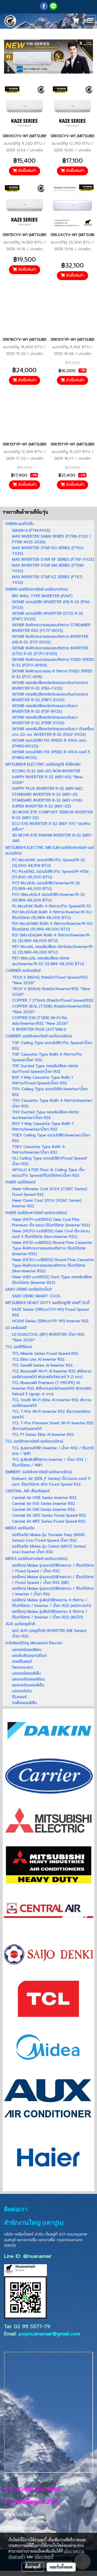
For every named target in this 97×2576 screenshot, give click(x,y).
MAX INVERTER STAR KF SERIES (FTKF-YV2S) (53, 559)
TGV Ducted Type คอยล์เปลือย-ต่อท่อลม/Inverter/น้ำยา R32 (45, 1115)
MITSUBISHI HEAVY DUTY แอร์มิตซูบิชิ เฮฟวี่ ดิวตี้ (47, 1303)
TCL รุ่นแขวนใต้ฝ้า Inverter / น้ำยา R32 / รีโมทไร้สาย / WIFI (53, 1451)
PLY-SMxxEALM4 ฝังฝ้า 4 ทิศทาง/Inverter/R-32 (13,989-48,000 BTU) (51, 938)
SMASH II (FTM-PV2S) (31, 530)
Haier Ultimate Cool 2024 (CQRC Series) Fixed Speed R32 (50, 1192)
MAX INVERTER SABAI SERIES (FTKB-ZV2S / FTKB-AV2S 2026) (52, 539)
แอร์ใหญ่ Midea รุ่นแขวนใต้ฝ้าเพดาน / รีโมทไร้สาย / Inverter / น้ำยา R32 (53, 1591)
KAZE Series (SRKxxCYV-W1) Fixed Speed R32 (50, 1312)
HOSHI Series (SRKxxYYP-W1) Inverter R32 (50, 1321)
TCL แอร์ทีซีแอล (19, 1347)
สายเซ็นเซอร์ (22, 1662)
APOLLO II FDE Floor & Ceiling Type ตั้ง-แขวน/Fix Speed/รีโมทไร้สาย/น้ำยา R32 (49, 1173)
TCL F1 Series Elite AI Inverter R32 (43, 1435)
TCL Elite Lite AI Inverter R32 (38, 1359)
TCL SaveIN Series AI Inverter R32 (42, 1365)
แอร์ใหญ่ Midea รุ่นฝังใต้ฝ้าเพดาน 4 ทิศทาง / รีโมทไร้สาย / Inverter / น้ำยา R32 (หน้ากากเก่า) (52, 1603)
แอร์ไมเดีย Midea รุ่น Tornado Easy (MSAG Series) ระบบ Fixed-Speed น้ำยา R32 (48, 1538)
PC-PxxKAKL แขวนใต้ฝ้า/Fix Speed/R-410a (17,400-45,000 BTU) (50, 874)
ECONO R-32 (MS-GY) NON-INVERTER (46, 771)
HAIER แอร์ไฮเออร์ (20, 1182)
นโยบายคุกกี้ (44, 2557)
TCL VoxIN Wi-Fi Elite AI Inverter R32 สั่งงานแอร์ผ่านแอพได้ (52, 1403)
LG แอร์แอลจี (16, 1328)
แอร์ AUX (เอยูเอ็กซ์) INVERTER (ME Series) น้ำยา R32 (49, 1633)
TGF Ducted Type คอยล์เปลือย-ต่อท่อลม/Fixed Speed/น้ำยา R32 (45, 1069)
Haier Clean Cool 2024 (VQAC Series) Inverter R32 (47, 1203)
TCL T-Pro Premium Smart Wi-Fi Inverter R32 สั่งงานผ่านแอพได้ (53, 1426)
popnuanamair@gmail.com (49, 2334)
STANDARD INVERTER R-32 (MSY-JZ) (45, 794)
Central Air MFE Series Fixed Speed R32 (49, 1521)
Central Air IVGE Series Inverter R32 (44, 1498)
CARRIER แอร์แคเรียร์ (23, 971)
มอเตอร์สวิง (22, 1691)
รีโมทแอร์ (19, 1697)
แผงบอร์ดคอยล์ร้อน (29, 1679)
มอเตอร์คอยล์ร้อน (27, 1650)
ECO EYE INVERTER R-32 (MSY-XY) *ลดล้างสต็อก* (51, 827)
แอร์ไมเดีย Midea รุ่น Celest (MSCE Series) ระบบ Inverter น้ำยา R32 (49, 1549)
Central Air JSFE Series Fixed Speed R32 (49, 1515)
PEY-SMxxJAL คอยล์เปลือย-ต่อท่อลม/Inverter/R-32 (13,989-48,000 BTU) (48, 961)
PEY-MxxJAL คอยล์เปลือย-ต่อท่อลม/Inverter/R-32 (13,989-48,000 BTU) (53, 950)
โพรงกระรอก (23, 1667)
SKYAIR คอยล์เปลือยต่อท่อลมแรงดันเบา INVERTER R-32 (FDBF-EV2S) (45, 720)
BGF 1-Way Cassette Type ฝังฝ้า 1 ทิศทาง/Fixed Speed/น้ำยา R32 (42, 1080)
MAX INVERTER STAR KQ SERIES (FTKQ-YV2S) (48, 551)
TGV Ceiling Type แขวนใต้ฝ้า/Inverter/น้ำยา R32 (50, 1092)
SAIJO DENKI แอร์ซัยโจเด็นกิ (29, 1289)
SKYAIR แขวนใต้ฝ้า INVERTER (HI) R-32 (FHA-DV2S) (52, 605)
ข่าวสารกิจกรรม (20, 2528)
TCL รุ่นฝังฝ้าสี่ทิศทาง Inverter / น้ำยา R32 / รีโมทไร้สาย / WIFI (49, 1462)
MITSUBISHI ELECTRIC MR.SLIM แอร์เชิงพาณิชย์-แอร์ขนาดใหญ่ (50, 850)
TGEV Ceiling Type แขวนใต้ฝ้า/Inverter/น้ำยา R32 (51, 1138)
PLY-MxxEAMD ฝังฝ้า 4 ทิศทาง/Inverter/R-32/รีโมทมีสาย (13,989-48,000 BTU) (53, 926)
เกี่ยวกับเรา (14, 2522)
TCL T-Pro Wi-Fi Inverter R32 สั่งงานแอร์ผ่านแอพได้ (51, 1414)
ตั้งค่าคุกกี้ (33, 2567)
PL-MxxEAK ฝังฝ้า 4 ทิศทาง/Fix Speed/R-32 (52, 906)
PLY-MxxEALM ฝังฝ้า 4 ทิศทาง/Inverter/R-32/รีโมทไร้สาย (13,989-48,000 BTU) (52, 915)
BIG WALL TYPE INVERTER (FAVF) (42, 596)
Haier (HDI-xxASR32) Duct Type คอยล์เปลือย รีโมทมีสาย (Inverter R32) (52, 1280)
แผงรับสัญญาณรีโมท (30, 1656)
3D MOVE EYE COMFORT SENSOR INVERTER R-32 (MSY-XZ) (53, 815)
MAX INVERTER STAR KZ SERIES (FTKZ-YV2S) (48, 580)
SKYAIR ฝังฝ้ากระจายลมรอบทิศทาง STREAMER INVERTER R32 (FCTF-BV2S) (51, 628)
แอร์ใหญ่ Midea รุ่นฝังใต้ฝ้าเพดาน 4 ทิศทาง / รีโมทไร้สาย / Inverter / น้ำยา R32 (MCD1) (50, 1614)
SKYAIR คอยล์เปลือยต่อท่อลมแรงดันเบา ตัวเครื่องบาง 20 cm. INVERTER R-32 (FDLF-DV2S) (53, 732)
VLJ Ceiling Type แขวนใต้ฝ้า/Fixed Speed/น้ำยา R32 (50, 1161)
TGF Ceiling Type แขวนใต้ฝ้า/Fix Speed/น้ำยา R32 (52, 1046)
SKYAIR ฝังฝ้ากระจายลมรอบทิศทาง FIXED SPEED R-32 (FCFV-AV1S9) (53, 662)
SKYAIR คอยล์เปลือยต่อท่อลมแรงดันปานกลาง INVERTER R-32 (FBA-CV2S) (50, 686)
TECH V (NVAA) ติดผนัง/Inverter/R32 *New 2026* (51, 992)
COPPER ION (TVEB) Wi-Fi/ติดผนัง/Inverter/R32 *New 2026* (40, 1021)
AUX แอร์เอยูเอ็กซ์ (20, 1624)
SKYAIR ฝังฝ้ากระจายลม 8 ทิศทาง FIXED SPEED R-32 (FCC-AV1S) (52, 674)
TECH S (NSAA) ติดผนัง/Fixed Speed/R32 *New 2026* (50, 980)
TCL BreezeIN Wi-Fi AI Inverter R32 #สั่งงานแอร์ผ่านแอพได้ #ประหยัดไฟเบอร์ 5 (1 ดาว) (52, 1374)
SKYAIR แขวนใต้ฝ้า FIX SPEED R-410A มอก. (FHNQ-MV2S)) (49, 743)
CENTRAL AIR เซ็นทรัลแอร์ (27, 1491)
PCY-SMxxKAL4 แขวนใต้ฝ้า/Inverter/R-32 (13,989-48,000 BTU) (48, 897)
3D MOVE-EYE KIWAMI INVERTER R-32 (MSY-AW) (52, 838)
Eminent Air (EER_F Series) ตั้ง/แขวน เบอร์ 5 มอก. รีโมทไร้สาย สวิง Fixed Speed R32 (51, 1481)
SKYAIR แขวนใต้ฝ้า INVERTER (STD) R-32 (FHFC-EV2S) (48, 616)
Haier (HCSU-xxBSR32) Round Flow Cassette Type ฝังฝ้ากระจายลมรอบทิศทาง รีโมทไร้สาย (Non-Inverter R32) (53, 1265)
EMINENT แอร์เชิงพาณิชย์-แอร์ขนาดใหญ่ (39, 1472)
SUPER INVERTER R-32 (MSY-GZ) (42, 806)
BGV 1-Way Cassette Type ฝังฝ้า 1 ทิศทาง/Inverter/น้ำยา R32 (43, 1126)
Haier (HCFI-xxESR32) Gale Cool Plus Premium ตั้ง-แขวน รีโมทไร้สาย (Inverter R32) (51, 1222)
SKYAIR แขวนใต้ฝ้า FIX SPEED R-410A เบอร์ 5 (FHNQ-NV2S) (51, 755)
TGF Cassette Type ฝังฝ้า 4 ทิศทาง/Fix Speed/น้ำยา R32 (47, 1057)
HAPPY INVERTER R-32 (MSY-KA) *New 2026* (47, 780)
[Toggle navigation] (90, 21)
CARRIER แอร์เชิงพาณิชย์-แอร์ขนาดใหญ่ (39, 1036)
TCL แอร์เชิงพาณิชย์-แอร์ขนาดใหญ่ (34, 1441)
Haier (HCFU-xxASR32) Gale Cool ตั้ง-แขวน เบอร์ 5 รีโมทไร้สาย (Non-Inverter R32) (51, 1234)
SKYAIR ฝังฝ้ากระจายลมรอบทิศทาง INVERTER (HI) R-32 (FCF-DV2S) (50, 639)
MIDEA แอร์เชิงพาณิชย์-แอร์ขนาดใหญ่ (36, 1559)
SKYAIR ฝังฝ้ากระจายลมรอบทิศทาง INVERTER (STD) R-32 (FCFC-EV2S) (50, 651)
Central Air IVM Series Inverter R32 (44, 1510)
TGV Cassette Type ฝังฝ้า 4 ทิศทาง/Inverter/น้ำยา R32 (53, 1103)
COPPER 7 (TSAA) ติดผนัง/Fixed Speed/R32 (53, 1000)
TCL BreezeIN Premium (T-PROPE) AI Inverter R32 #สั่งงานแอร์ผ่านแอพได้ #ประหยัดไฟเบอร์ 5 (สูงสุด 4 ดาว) (52, 1388)
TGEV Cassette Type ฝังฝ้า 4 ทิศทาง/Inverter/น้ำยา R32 (39, 1150)
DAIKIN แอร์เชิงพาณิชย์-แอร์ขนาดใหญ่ (37, 589)
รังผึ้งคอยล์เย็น (25, 1703)
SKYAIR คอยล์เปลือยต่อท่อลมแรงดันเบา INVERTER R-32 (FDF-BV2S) (45, 709)
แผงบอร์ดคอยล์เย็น (28, 1685)
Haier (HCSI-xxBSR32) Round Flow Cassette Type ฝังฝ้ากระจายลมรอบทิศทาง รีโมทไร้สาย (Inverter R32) (52, 1248)
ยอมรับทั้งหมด (61, 2567)
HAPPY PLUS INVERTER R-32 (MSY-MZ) (47, 789)
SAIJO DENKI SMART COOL (36, 1296)
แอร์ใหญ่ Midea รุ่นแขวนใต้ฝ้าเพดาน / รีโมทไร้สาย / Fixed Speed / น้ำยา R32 (53, 1568)
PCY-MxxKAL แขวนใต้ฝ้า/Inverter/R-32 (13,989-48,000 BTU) (46, 886)
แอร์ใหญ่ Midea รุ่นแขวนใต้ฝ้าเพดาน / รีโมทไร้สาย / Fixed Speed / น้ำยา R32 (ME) (53, 1580)
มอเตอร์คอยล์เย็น (26, 1673)
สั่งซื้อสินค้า (27, 171)
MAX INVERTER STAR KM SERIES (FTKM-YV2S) (48, 568)
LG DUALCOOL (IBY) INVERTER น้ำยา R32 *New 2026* (48, 1337)
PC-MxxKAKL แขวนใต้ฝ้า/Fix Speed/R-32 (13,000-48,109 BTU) (49, 863)
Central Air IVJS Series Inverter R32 (44, 1504)
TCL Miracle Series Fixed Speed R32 (45, 1354)
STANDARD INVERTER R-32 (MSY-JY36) (47, 800)
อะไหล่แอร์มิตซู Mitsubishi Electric (34, 1643)
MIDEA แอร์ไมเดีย (20, 1528)
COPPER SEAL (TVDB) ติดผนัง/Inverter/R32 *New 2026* (51, 1009)
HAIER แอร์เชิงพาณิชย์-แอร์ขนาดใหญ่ (36, 1213)
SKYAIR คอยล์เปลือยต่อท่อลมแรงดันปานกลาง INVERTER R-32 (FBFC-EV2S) (50, 697)
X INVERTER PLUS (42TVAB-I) (39, 1029)
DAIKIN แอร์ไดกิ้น (20, 524)
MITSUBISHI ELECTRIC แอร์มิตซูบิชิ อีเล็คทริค (43, 764)
